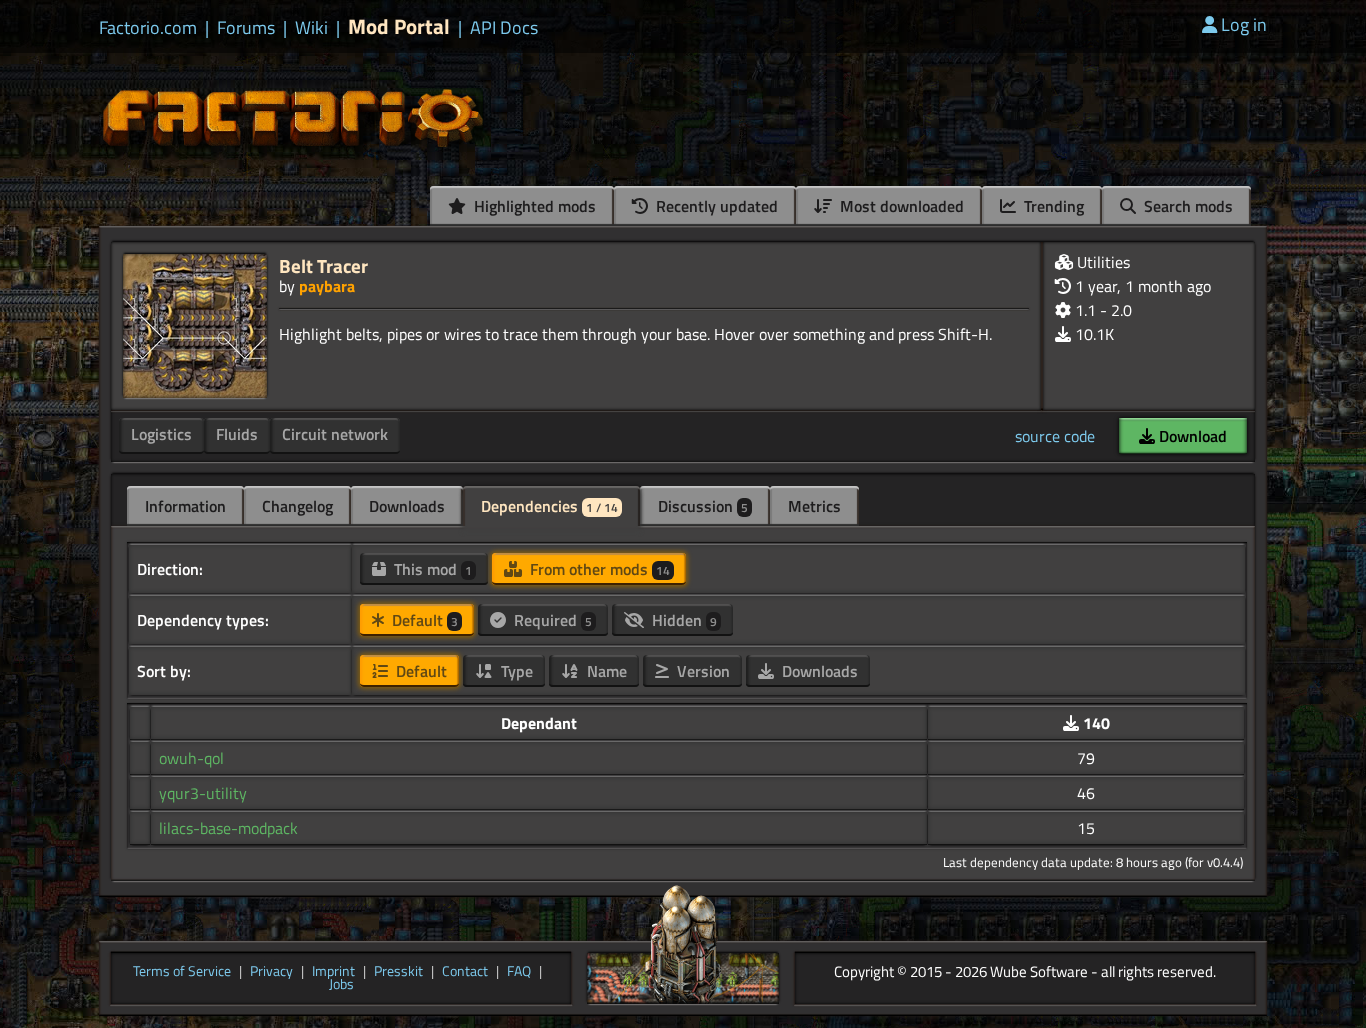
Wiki (311, 28)
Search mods (1186, 206)
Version (701, 671)
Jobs (341, 985)
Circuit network (335, 434)
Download (1191, 436)
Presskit (398, 972)
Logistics (161, 434)
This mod (431, 569)
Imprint (333, 972)
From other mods (598, 569)
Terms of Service (182, 972)
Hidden (682, 620)
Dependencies (549, 506)
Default (423, 620)
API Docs (504, 28)
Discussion (703, 506)
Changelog (297, 506)
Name (605, 671)
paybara (327, 286)
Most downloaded (900, 206)
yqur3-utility (203, 793)
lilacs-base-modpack (228, 828)
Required (551, 620)
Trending (1052, 206)
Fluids (237, 434)
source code (1055, 436)
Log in (1244, 24)
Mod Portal (399, 26)
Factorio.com (148, 28)
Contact (465, 972)
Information (185, 506)
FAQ (519, 972)
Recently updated (715, 206)
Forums (246, 28)
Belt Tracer (323, 265)
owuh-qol (191, 758)
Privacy (271, 972)
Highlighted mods (533, 206)
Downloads (407, 506)
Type (515, 671)
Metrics (814, 506)
